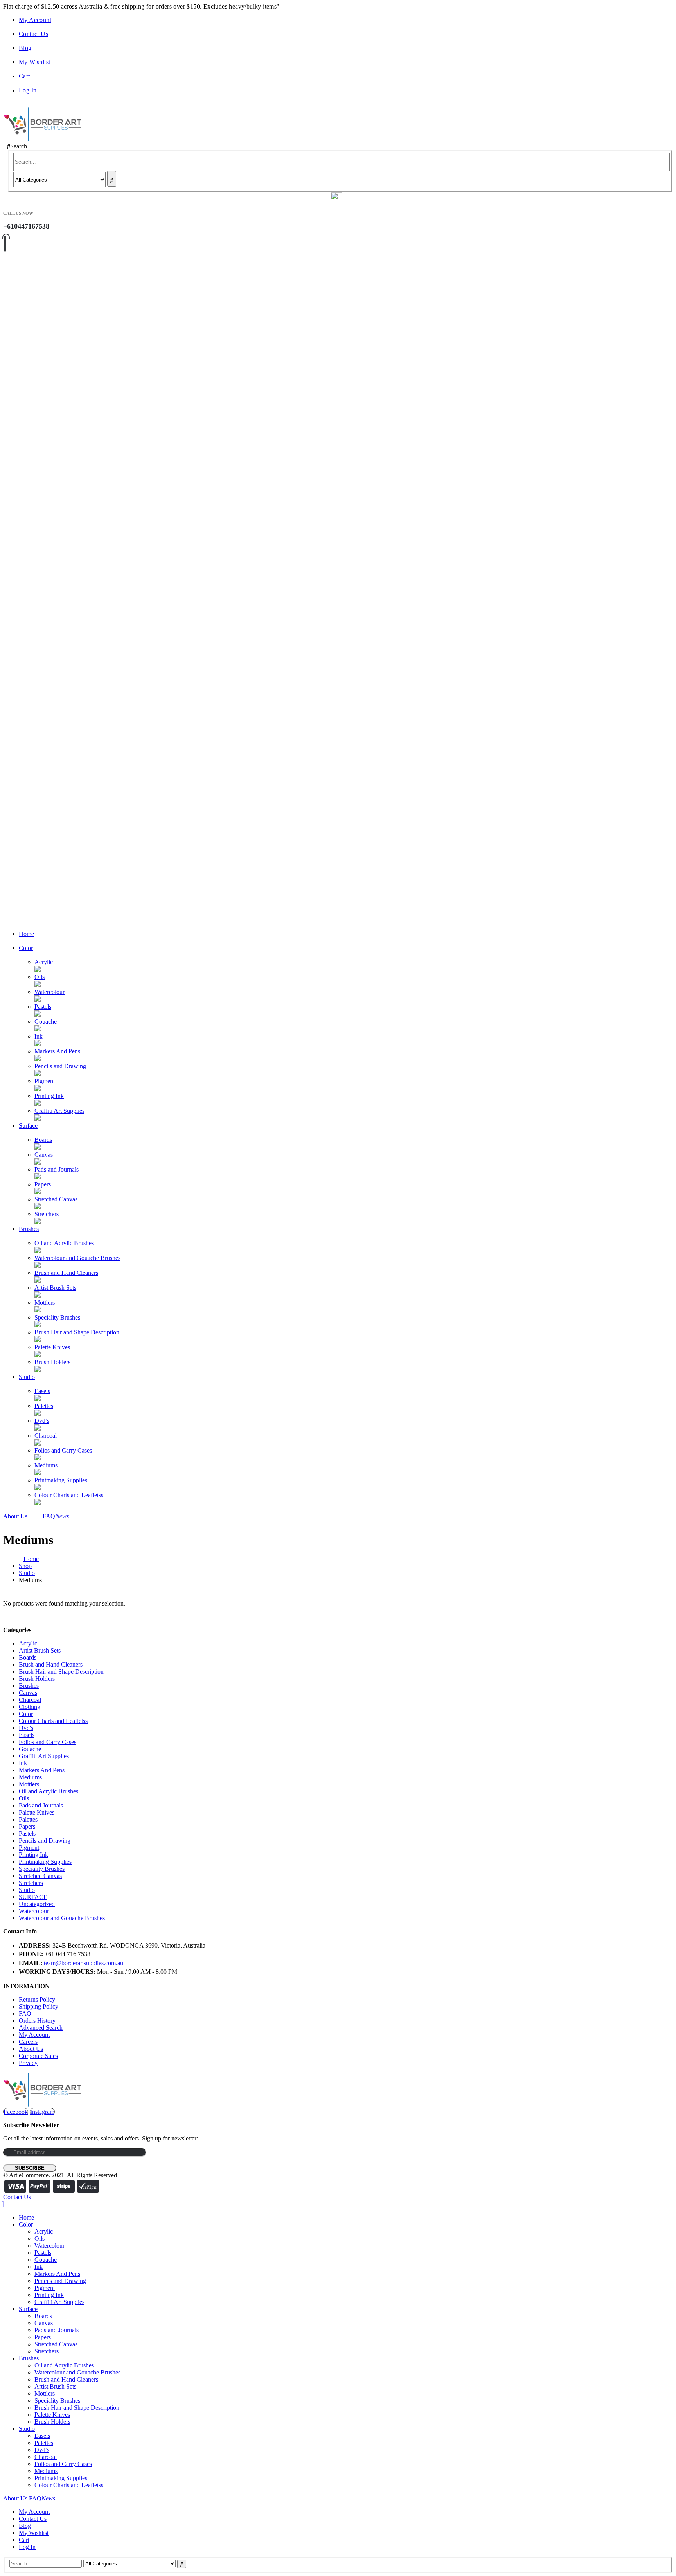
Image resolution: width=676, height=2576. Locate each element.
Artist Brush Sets (55, 1288)
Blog (25, 48)
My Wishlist (34, 62)
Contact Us (33, 34)
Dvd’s (42, 1421)
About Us (15, 1516)
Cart (24, 76)
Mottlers (45, 1302)
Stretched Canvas (56, 1199)
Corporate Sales (38, 2056)
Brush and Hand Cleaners (66, 1273)
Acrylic (44, 962)
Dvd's (26, 1728)
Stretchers (47, 1214)
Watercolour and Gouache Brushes (77, 1258)
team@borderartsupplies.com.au (84, 1963)
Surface (28, 1126)
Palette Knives (52, 1347)
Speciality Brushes (57, 1317)
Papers (43, 1184)
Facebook (16, 2112)
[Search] (112, 179)
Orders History (37, 2021)
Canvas (44, 1155)
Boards (43, 1140)
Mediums (46, 1465)
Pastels (43, 1007)
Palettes (44, 1406)
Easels (42, 1391)
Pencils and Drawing (60, 1066)
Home (26, 934)
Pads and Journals (57, 1169)
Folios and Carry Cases (63, 1450)
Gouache (46, 1022)
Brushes (29, 1229)
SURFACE (33, 1897)
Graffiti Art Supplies (59, 1111)
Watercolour (49, 992)
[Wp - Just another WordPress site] (42, 139)
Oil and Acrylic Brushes (64, 1243)
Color (26, 948)
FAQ (56, 1516)
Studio (27, 1377)
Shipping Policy (39, 2006)
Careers (28, 2042)
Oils (40, 977)
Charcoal (46, 1436)
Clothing (30, 1707)
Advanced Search (41, 2028)
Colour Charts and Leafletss (69, 1495)
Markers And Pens (57, 1051)
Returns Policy (37, 1999)
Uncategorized (37, 1904)
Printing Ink (49, 1096)
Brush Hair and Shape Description (77, 1332)
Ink (39, 1036)
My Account (35, 20)
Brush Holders (52, 1362)
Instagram (42, 2112)
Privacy (28, 2063)
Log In (28, 90)
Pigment (45, 1081)
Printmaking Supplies (61, 1480)
